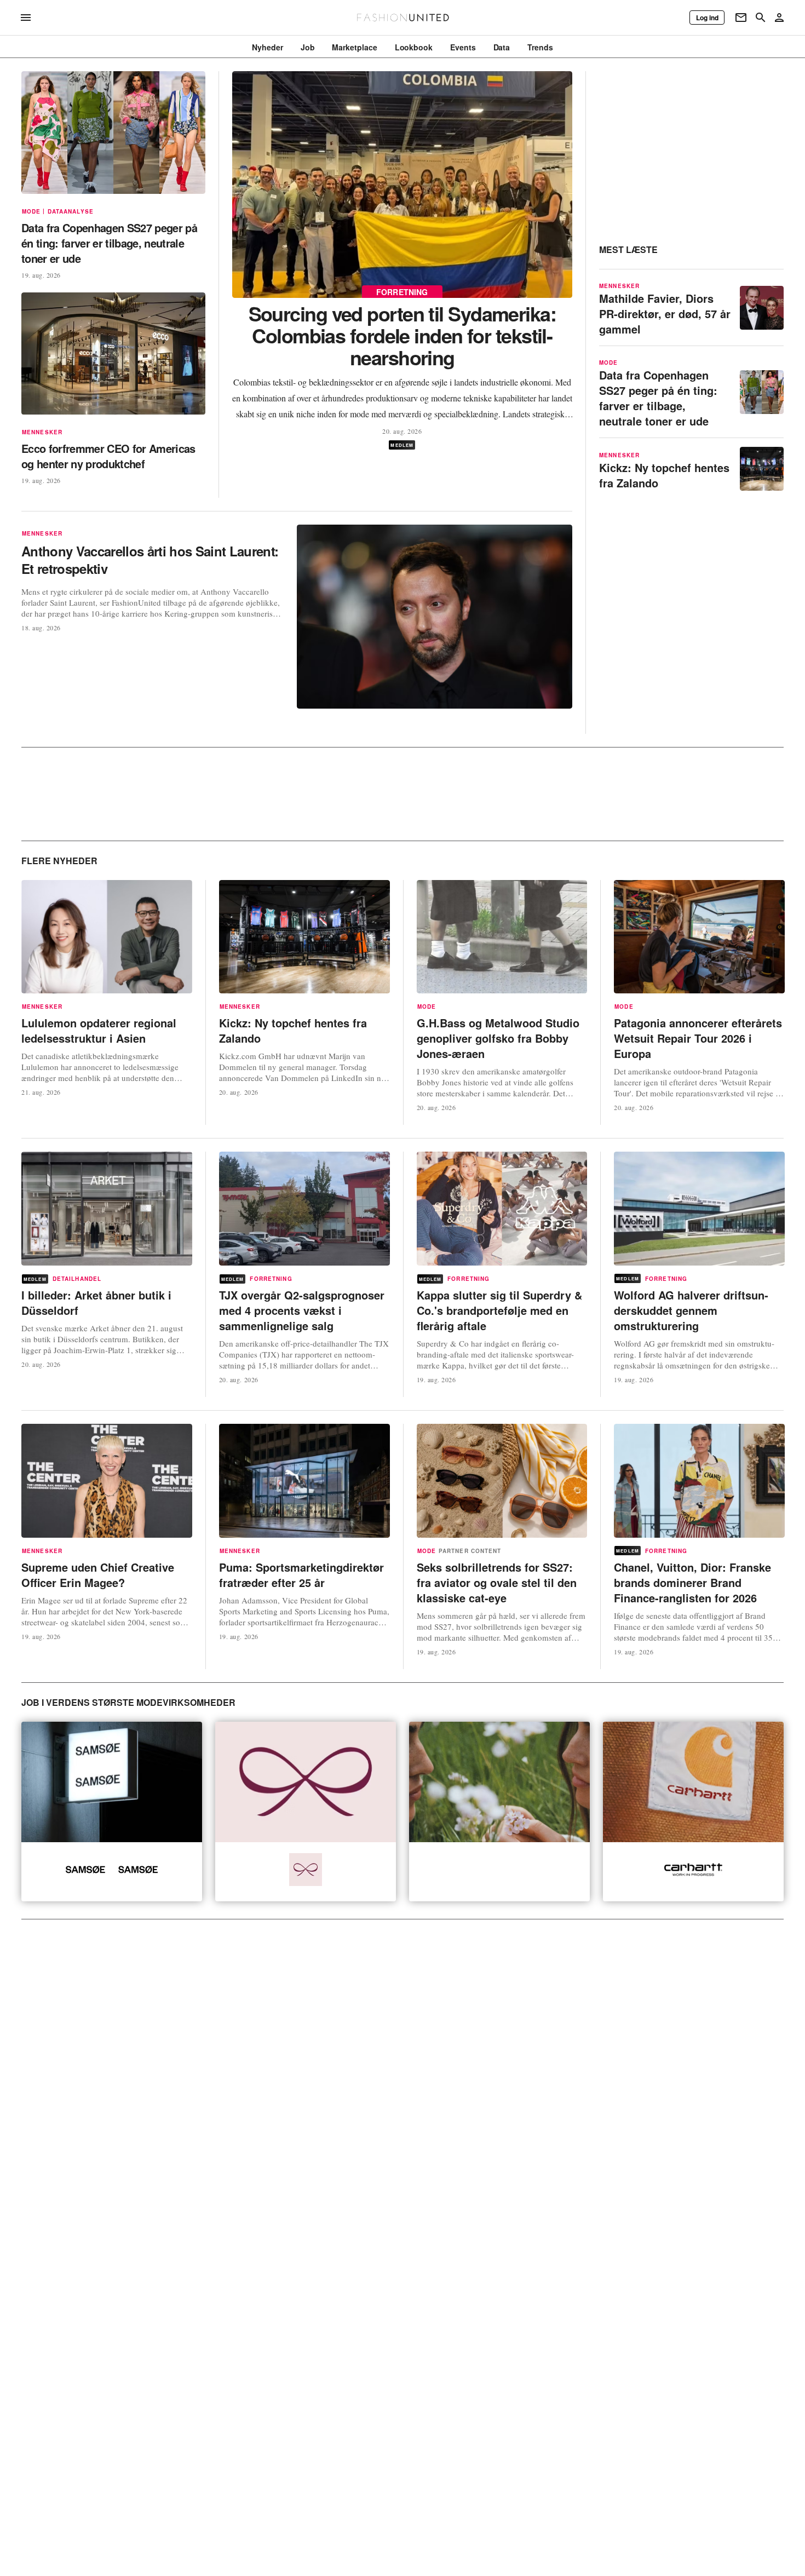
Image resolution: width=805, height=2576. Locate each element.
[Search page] (761, 18)
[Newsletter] (741, 18)
